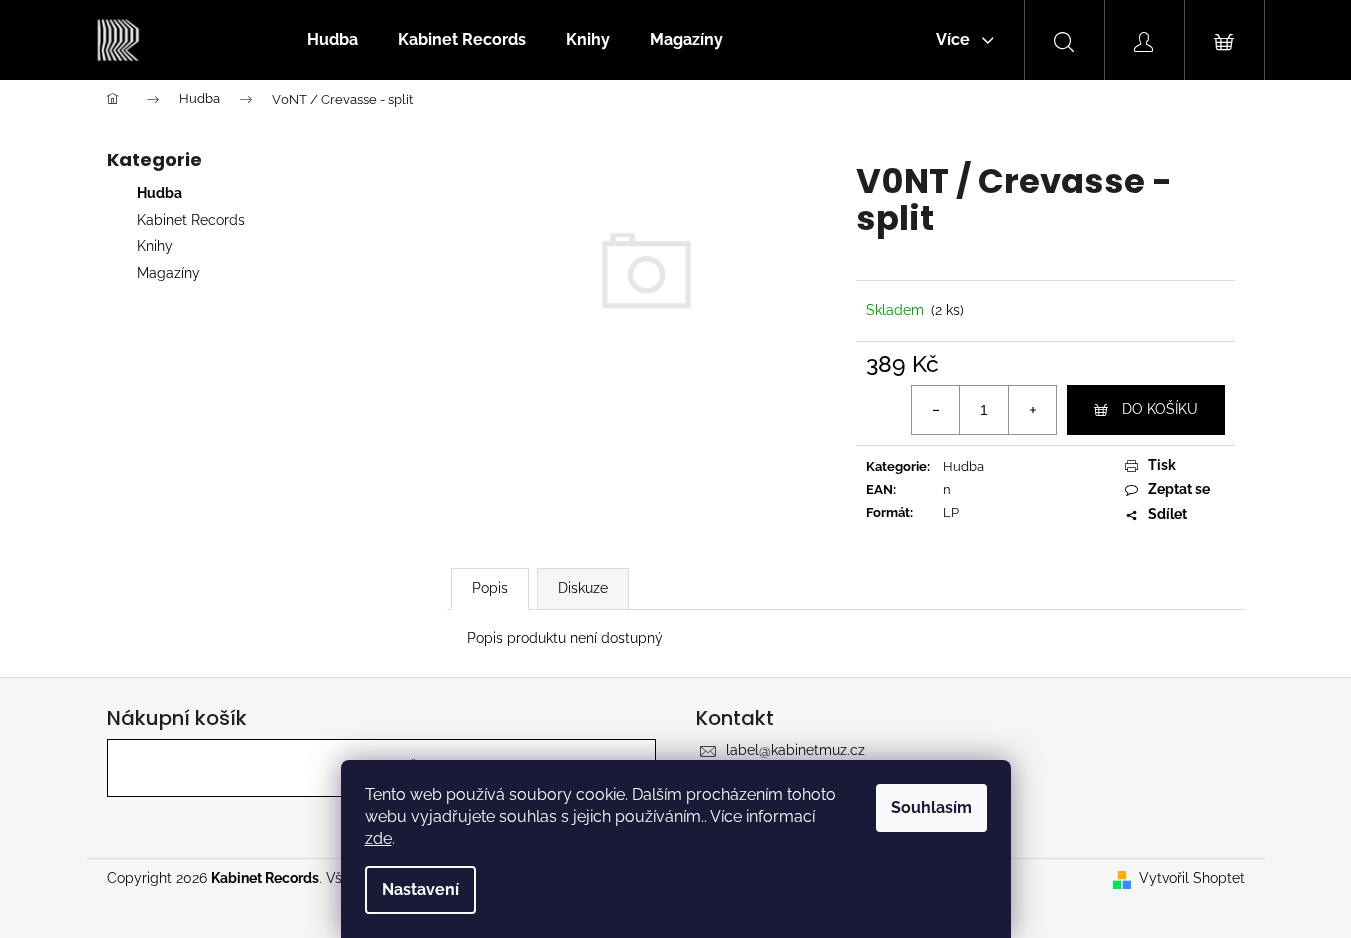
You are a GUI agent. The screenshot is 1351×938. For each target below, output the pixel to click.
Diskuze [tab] (583, 588)
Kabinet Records (191, 220)
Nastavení (420, 889)
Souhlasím (931, 807)
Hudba (159, 193)
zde (378, 838)
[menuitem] (332, 40)
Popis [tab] (490, 588)
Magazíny (168, 273)
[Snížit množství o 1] (936, 410)
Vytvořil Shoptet (1192, 878)
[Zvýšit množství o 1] (1032, 410)
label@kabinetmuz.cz (795, 750)
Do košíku (1160, 409)
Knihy (155, 246)
